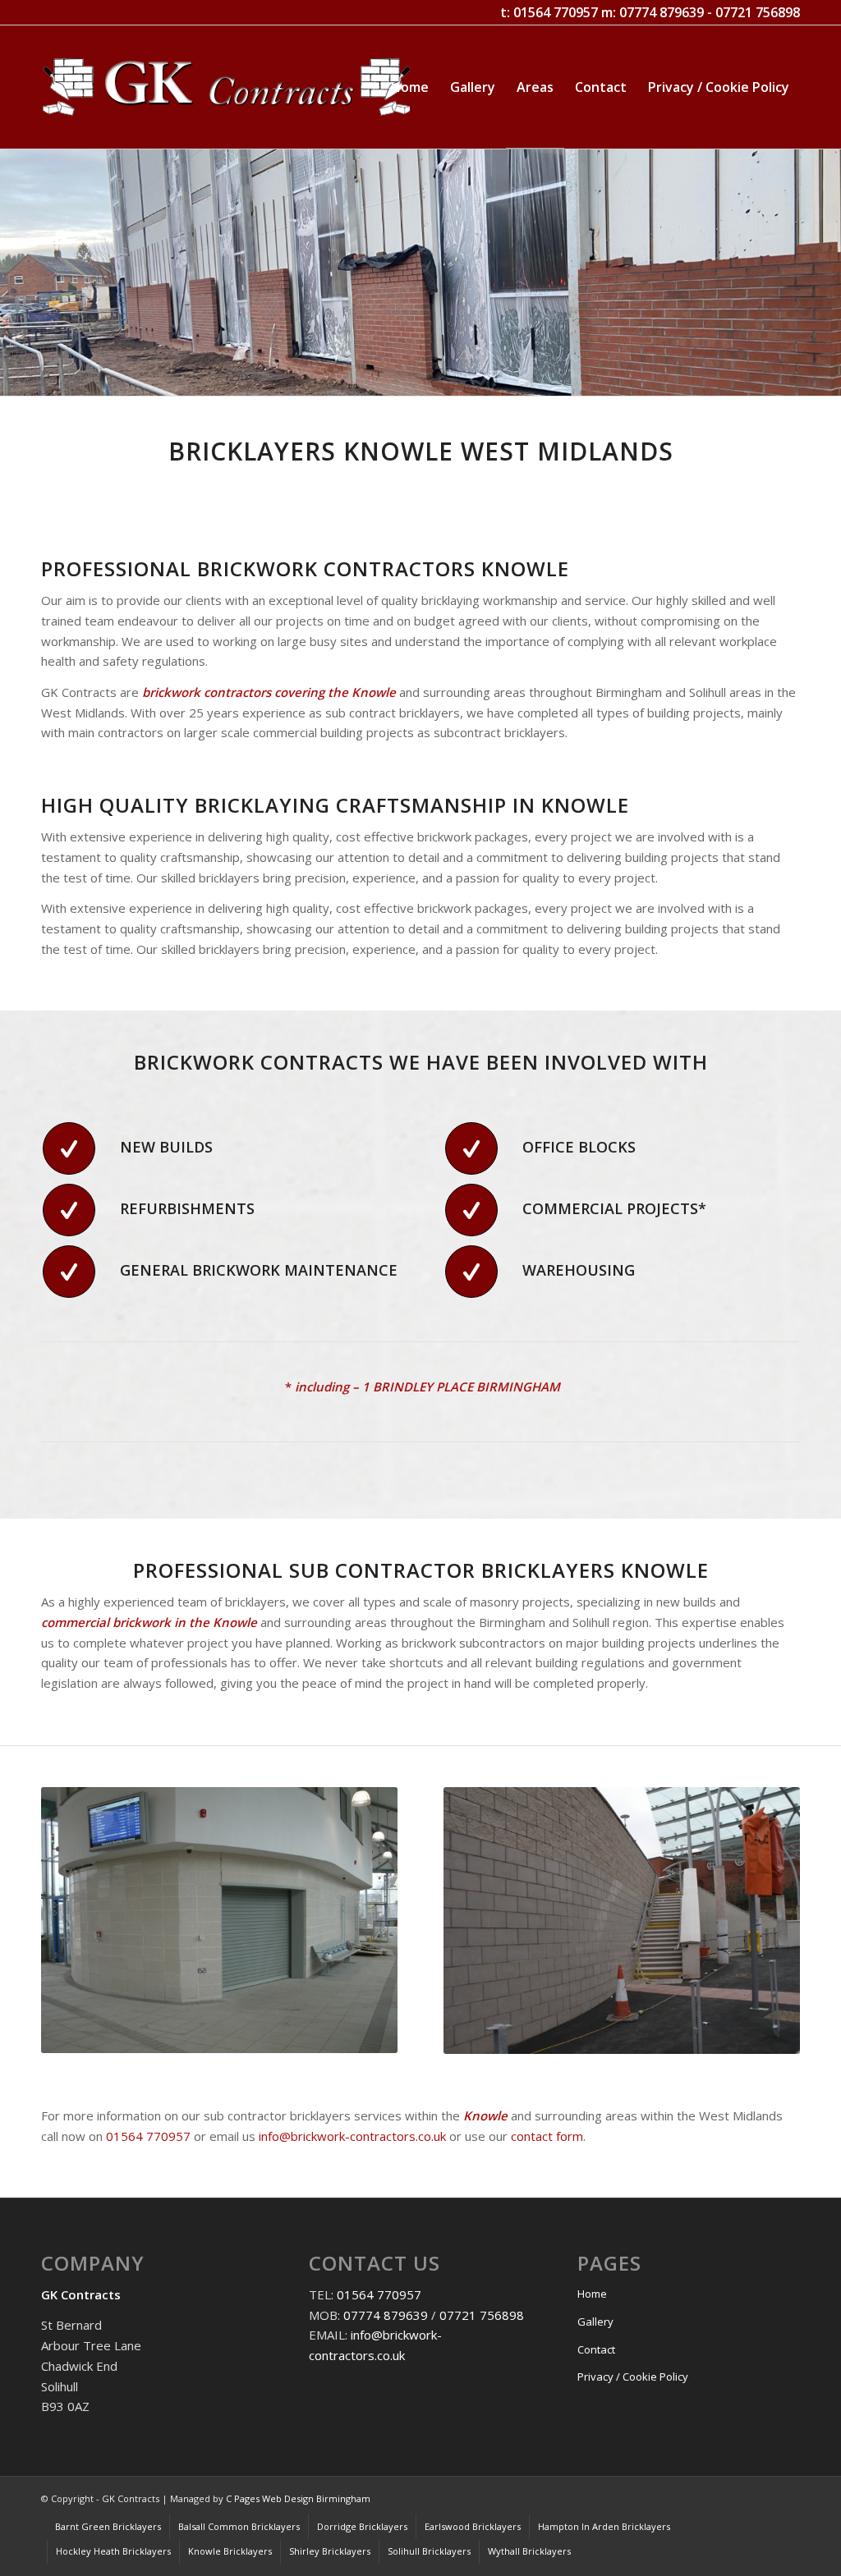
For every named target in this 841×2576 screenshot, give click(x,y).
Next (827, 273)
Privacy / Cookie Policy (633, 2377)
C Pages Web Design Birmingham (298, 2498)
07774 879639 (662, 12)
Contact (596, 2349)
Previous (14, 273)
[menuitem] (410, 87)
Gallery (595, 2322)
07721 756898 (758, 12)
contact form (547, 2136)
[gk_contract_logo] (227, 87)
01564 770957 (556, 12)
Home (592, 2294)
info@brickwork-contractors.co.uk (352, 2136)
